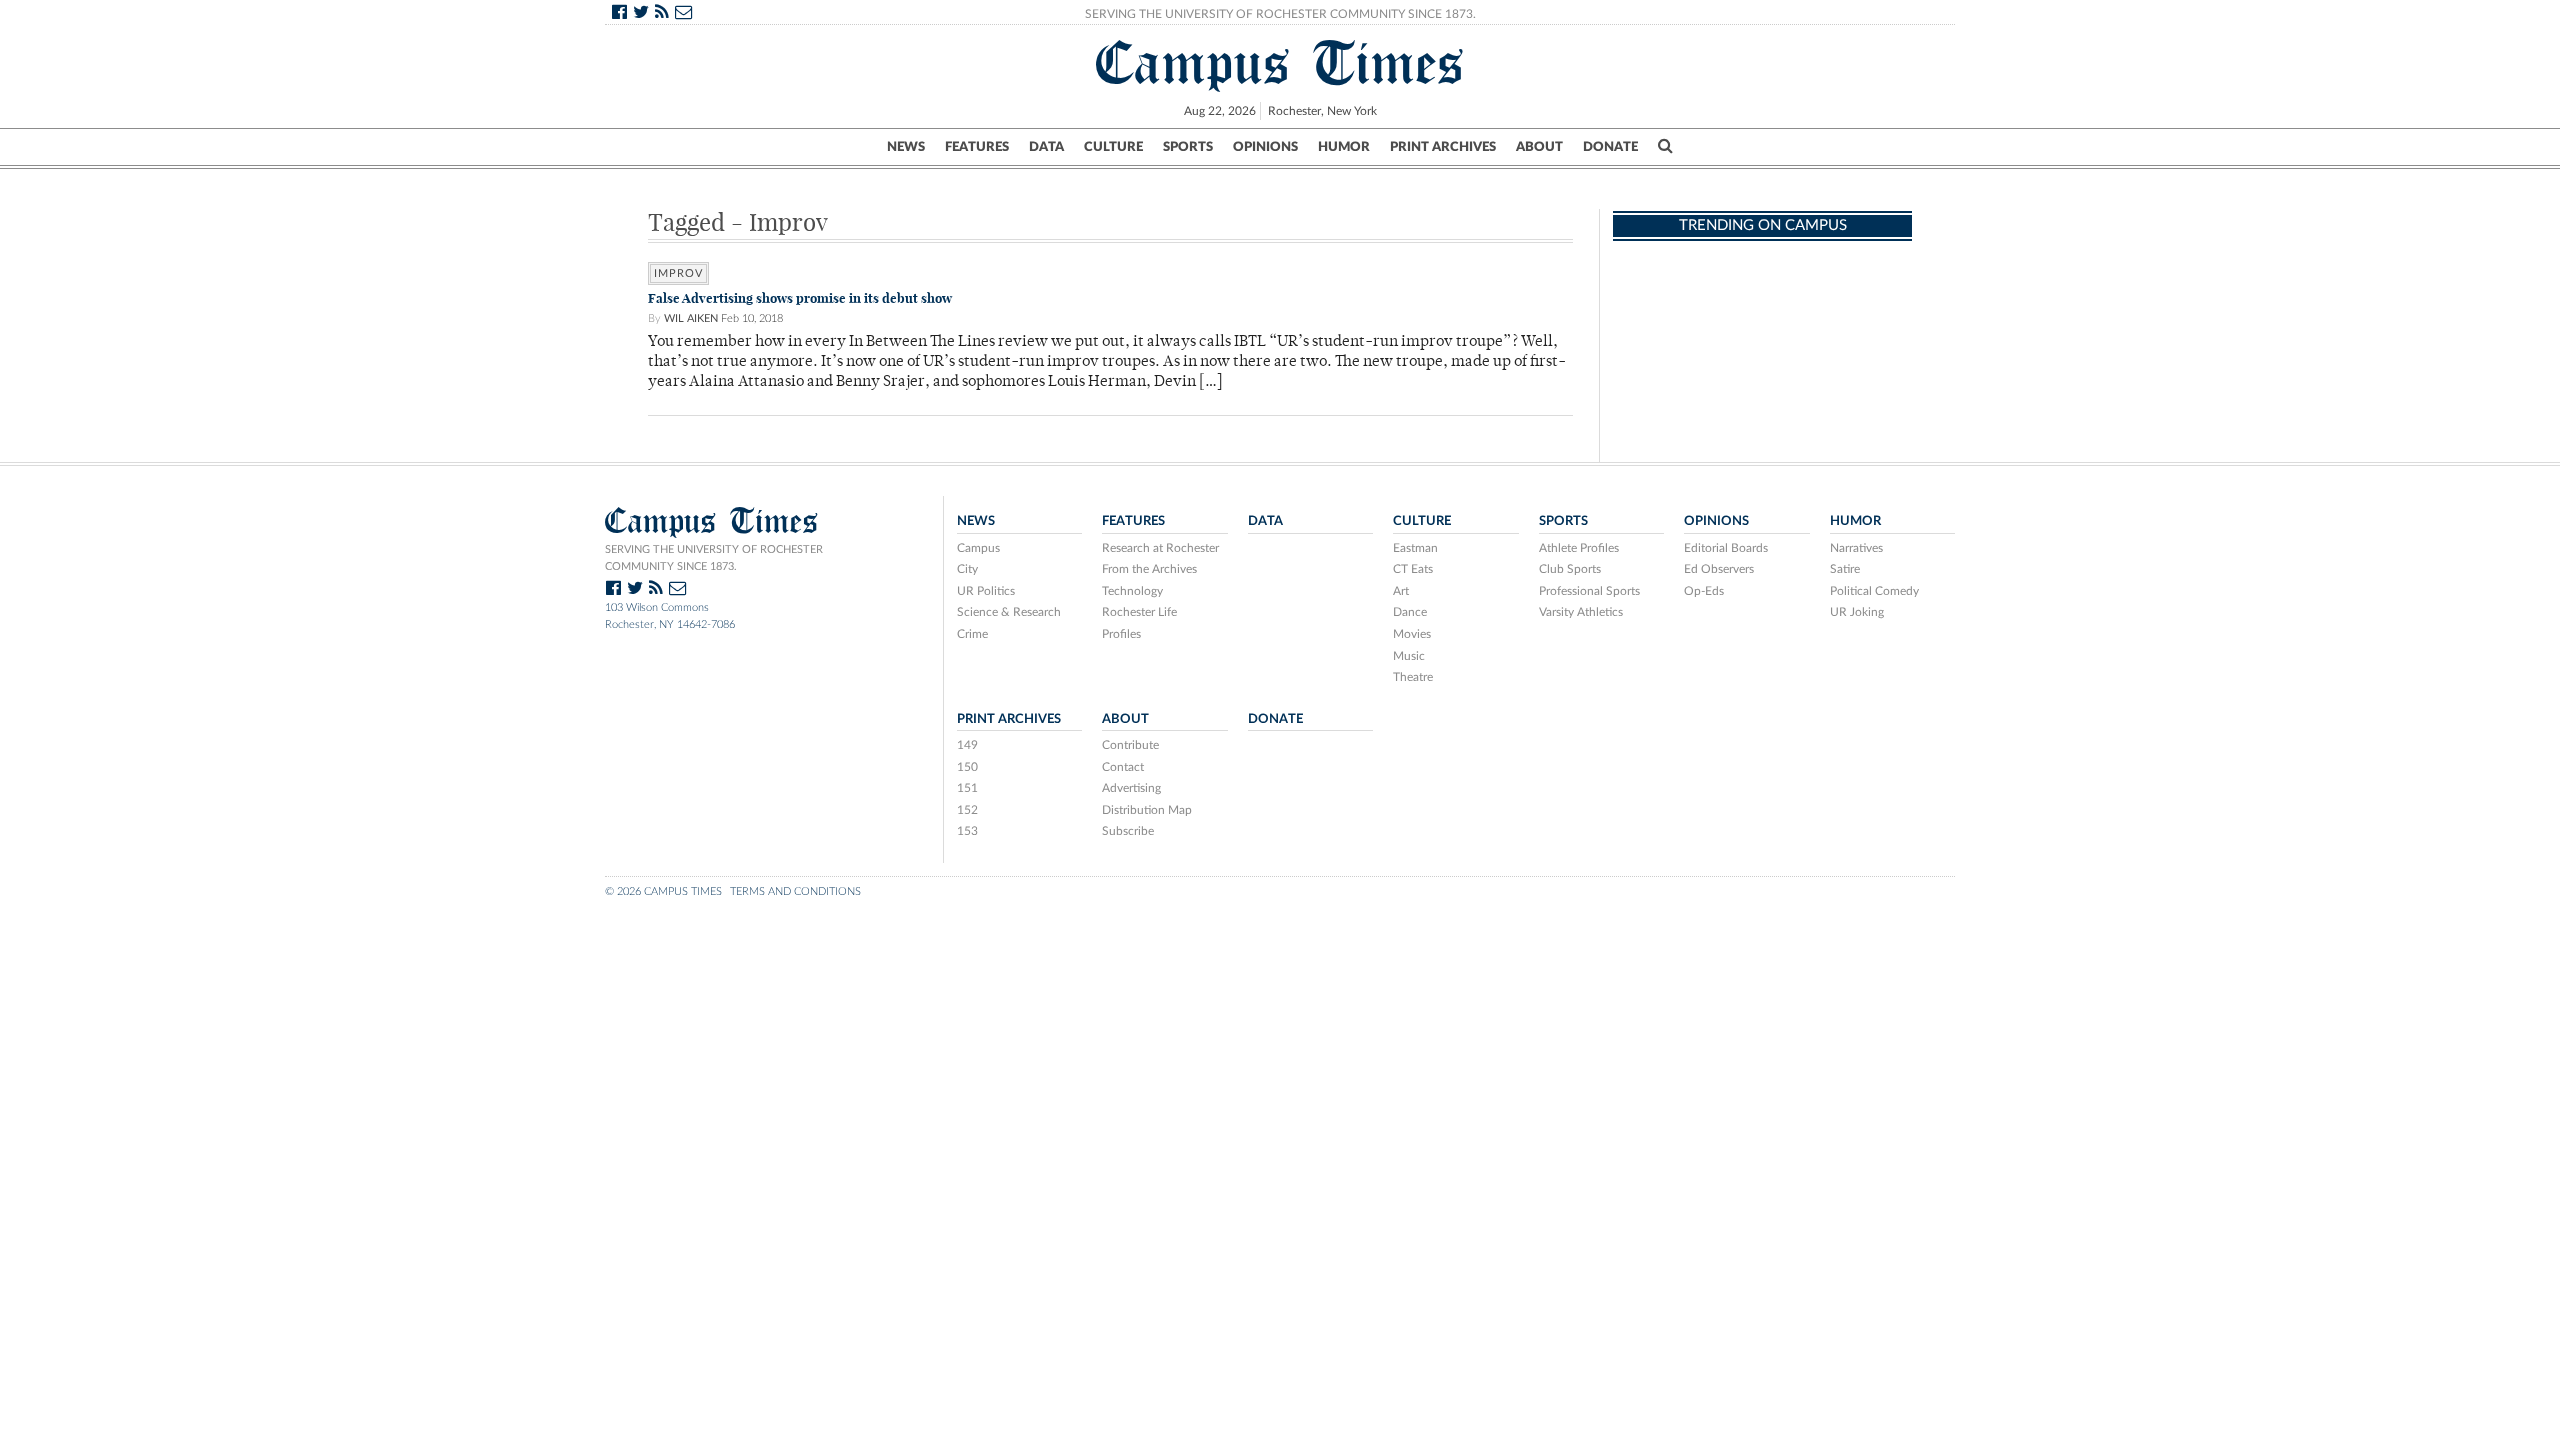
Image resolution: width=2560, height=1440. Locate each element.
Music (1409, 656)
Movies (1412, 634)
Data (1046, 147)
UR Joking (1857, 612)
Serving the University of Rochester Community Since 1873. (1280, 14)
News (906, 147)
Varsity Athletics (1581, 612)
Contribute (1130, 745)
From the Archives (1149, 569)
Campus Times (1280, 63)
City (967, 569)
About (1539, 147)
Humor (1344, 147)
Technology (1132, 591)
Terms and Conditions (795, 891)
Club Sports (1570, 569)
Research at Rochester (1160, 548)
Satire (1845, 569)
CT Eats (1413, 569)
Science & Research (1009, 612)
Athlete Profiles (1579, 548)
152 (967, 810)
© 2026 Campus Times (663, 891)
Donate (1610, 147)
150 (967, 767)
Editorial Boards (1726, 548)
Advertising (1131, 788)
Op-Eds (1704, 591)
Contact (1123, 767)
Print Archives (1443, 147)
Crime (972, 634)
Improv (678, 273)
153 (967, 831)
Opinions (1265, 147)
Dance (1410, 612)
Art (1401, 591)
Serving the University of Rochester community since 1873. (714, 558)
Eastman (1415, 548)
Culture (1113, 147)
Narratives (1856, 548)
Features (977, 147)
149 (967, 745)
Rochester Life (1139, 612)
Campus (978, 548)
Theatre (1413, 677)
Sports (1188, 147)
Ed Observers (1719, 569)
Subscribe (1128, 831)
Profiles (1121, 634)
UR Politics (986, 591)
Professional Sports (1589, 591)
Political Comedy (1874, 591)
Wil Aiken (691, 318)
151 (967, 788)
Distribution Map (1147, 810)
